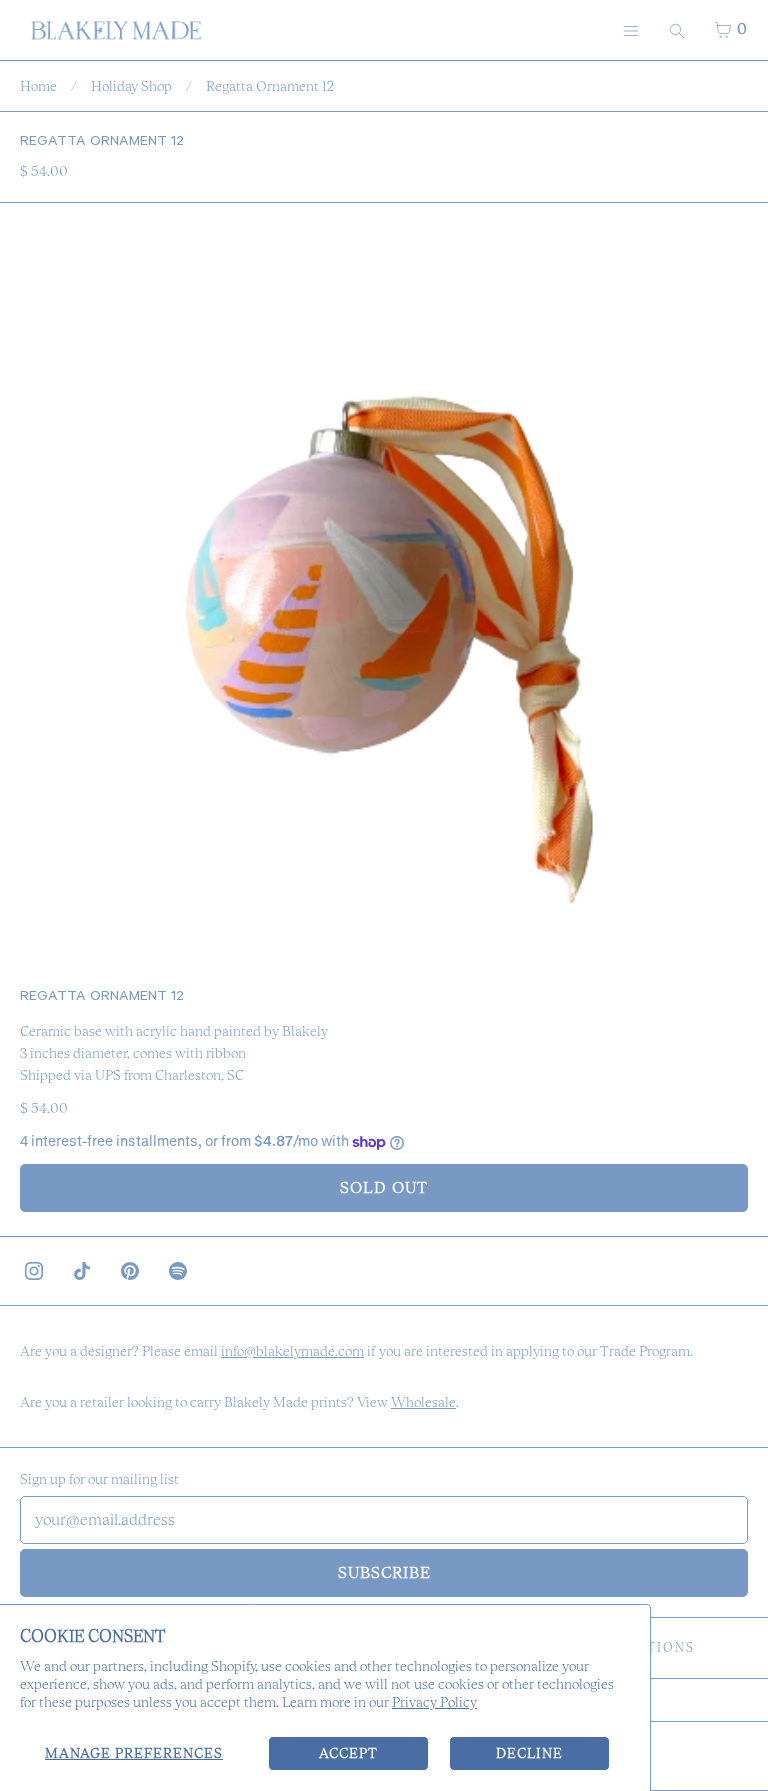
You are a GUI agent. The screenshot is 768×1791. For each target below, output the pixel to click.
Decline (529, 1753)
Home (38, 86)
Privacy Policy (434, 1702)
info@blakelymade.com (292, 1351)
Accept (348, 1753)
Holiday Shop (131, 86)
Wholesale (423, 1402)
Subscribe (384, 1572)
